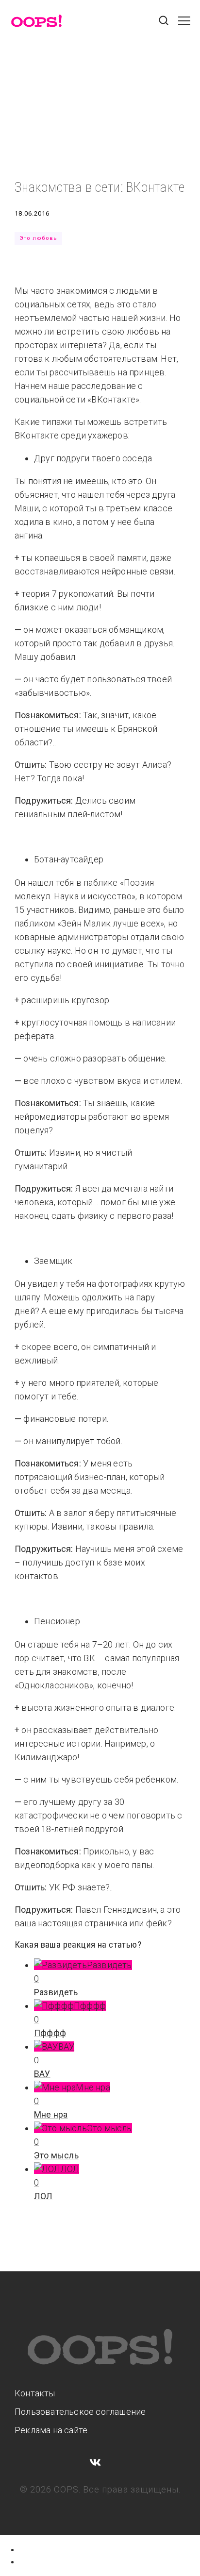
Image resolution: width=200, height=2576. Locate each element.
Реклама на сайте (51, 2430)
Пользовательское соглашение (80, 2412)
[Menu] (184, 26)
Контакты (35, 2393)
